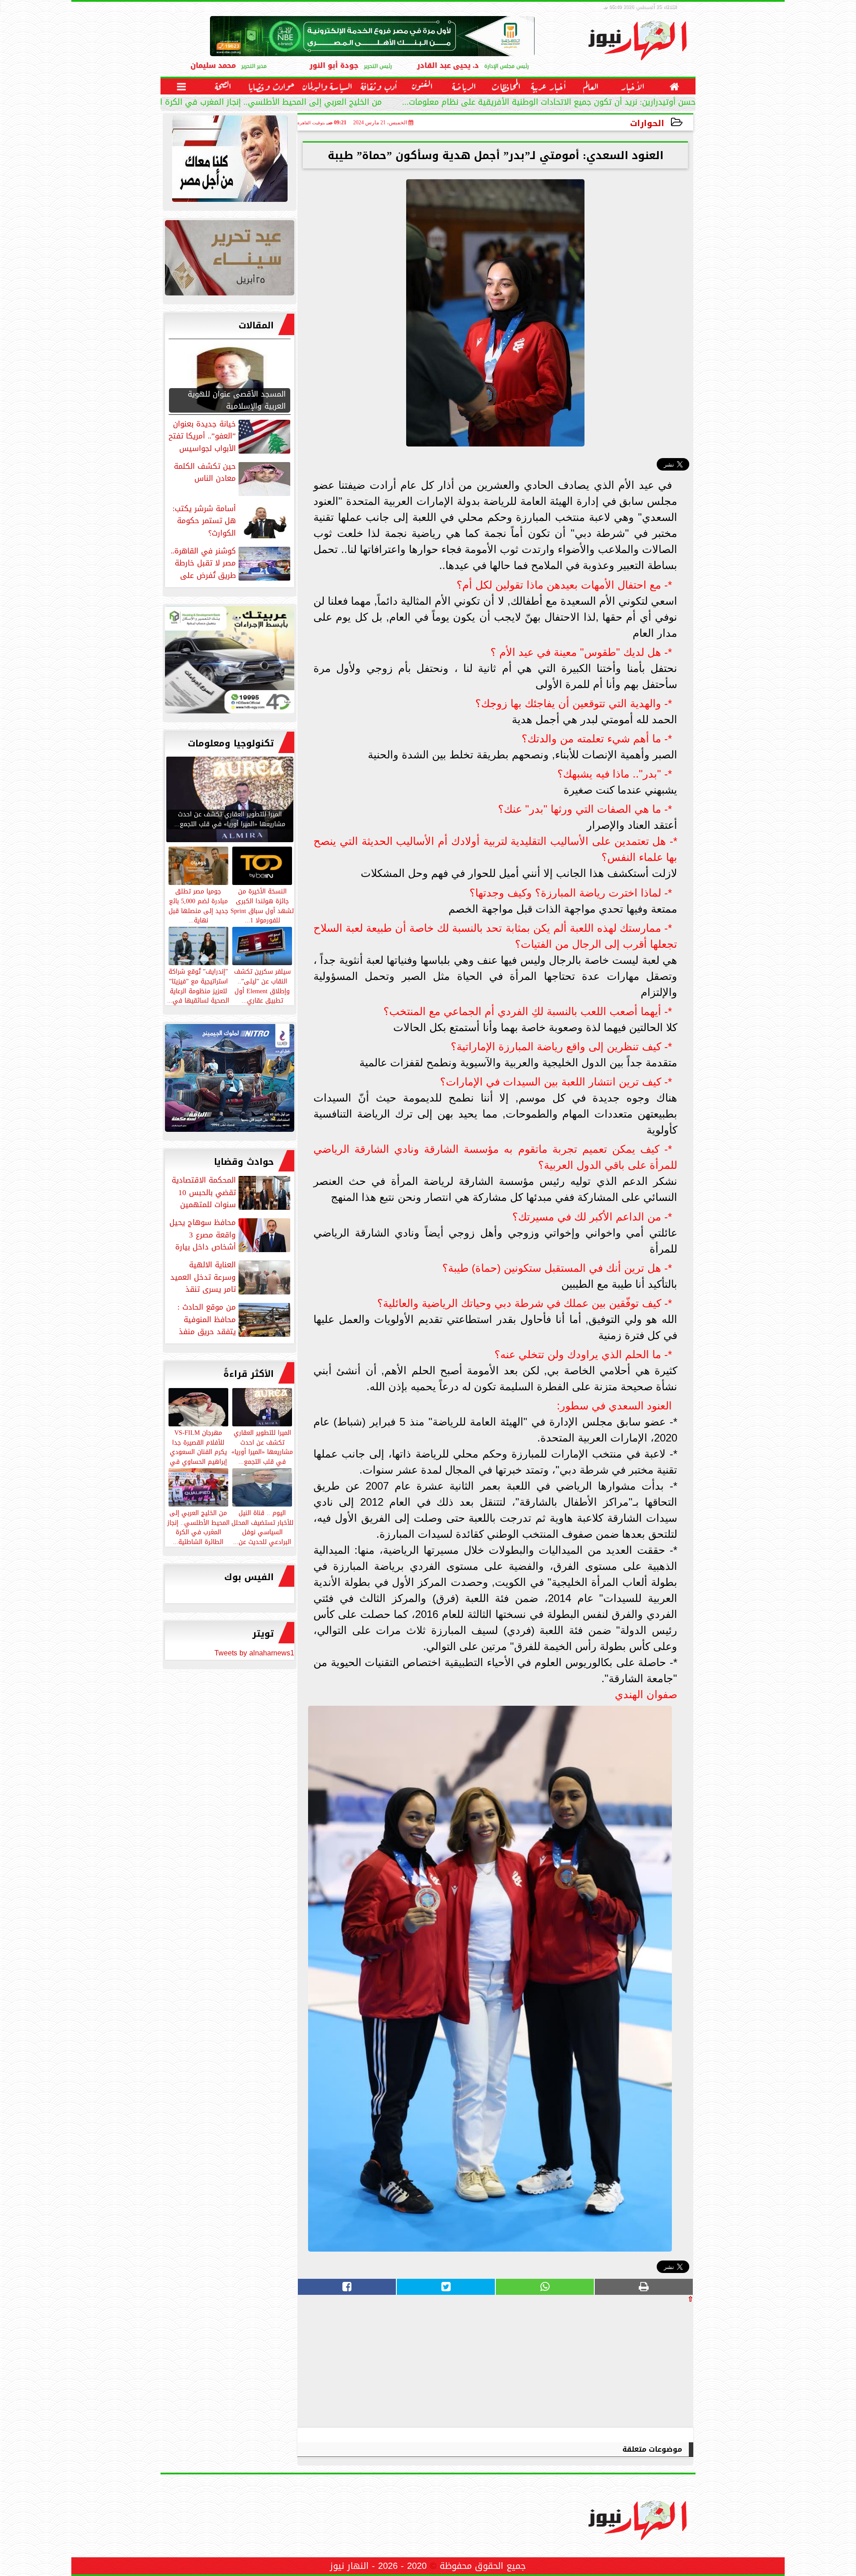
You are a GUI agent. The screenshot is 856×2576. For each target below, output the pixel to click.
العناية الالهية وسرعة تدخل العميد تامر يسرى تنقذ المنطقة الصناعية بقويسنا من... (231, 1277)
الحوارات (647, 123)
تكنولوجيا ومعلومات (231, 743)
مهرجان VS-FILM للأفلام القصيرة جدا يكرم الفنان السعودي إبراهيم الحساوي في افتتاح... (198, 1452)
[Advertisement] (626, 2365)
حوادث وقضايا (244, 1162)
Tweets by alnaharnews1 (254, 1653)
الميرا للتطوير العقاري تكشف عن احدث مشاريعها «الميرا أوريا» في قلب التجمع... (262, 1447)
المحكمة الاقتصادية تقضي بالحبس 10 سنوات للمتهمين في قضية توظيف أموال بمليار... (232, 1192)
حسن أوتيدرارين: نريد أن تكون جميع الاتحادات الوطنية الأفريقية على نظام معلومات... (549, 103)
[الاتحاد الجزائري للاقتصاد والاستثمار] (230, 260)
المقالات (256, 325)
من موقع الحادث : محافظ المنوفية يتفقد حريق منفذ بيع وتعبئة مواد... (235, 1319)
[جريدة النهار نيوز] (230, 662)
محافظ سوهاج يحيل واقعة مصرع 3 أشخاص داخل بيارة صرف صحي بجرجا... (231, 1235)
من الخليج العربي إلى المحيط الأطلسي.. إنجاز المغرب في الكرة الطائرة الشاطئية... (239, 103)
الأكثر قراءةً (249, 1374)
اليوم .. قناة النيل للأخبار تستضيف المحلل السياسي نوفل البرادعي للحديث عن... (262, 1527)
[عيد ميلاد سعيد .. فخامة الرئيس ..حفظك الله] (230, 161)
